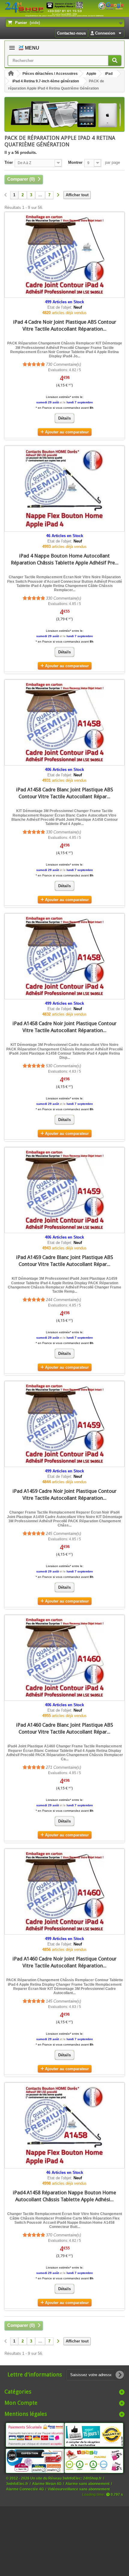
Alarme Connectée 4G (25, 2489)
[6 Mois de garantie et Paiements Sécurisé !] (35, 2435)
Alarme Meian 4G (47, 2484)
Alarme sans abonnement (87, 2484)
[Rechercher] (115, 61)
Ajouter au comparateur (67, 432)
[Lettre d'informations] (120, 2375)
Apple (91, 74)
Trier (9, 162)
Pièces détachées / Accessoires (50, 74)
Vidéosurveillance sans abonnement (79, 2489)
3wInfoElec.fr (17, 2484)
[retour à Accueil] (11, 74)
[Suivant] (58, 195)
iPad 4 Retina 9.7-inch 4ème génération (46, 81)
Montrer (75, 162)
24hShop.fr (92, 2478)
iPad (109, 74)
